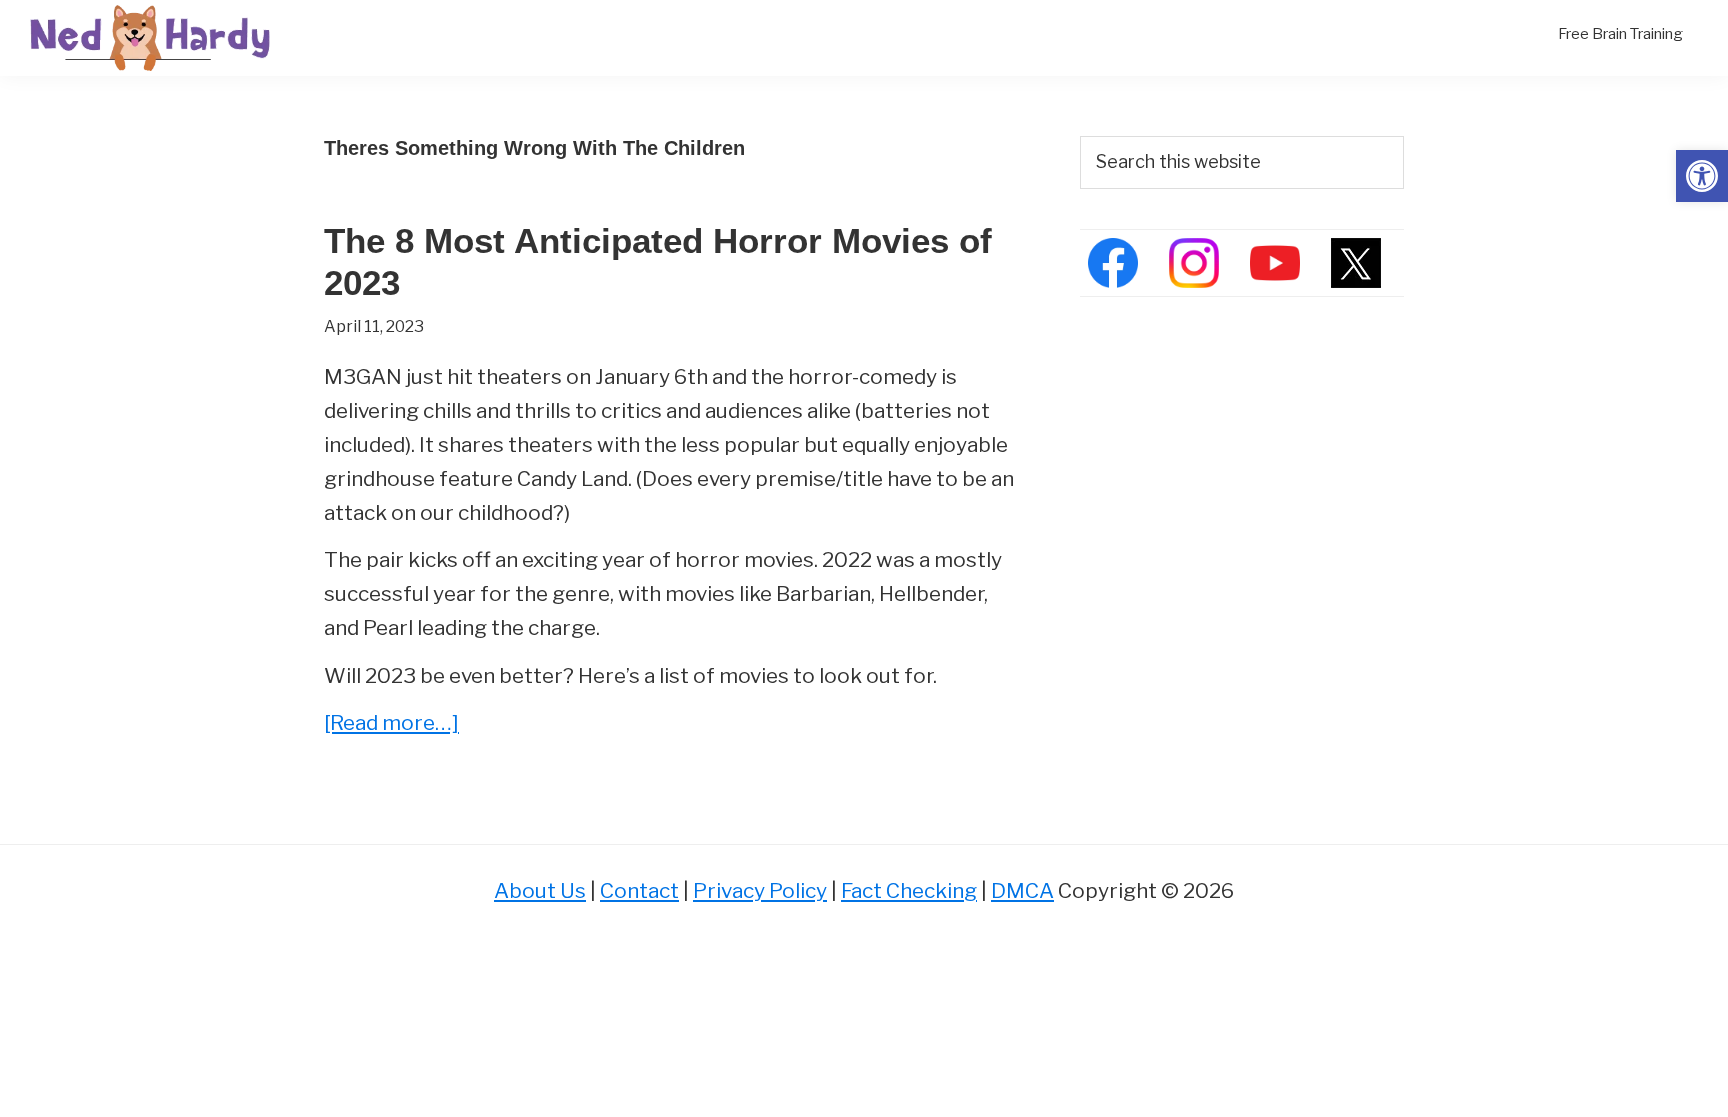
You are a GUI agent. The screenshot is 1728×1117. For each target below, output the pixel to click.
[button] (1702, 176)
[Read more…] (391, 724)
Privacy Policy (760, 890)
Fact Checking (909, 890)
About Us (540, 890)
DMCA (1022, 890)
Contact (639, 890)
